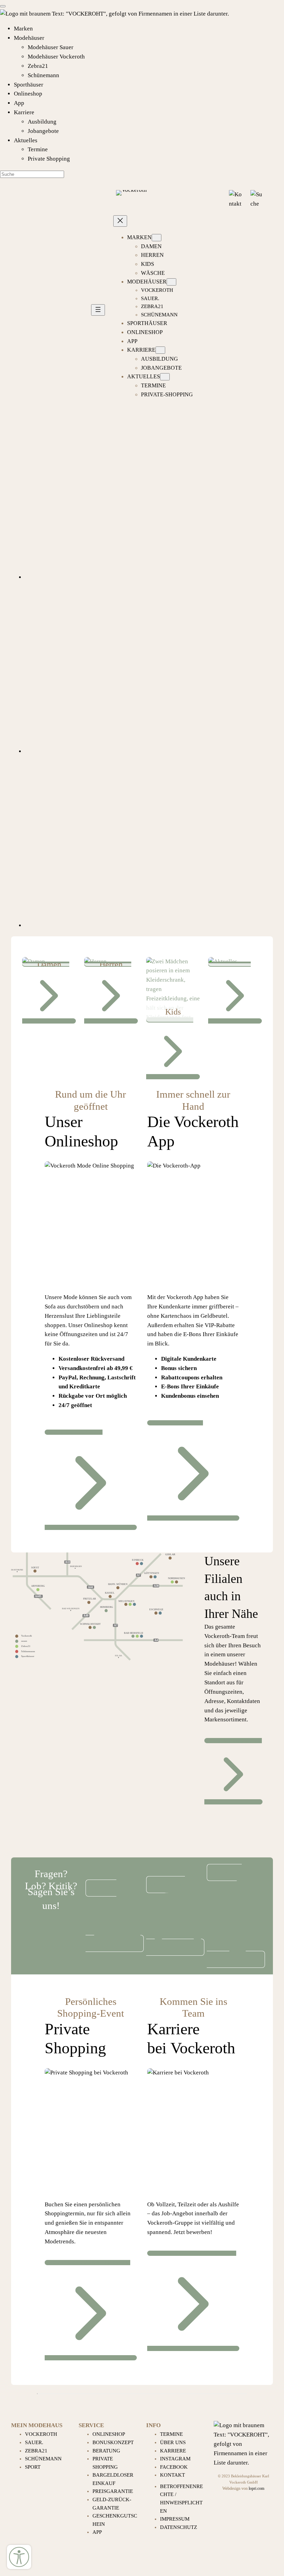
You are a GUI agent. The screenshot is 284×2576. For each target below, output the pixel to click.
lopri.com (256, 2489)
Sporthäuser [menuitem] (29, 85)
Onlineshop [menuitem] (28, 94)
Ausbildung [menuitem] (42, 122)
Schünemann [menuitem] (43, 75)
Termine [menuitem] (38, 149)
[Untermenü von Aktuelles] (165, 377)
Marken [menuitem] (23, 29)
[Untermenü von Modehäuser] (171, 282)
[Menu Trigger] (3, 6)
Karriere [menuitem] (24, 112)
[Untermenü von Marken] (157, 238)
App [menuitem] (19, 103)
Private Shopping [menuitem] (49, 159)
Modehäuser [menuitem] (29, 38)
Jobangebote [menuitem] (43, 131)
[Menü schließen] (120, 221)
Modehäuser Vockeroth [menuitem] (56, 57)
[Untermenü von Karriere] (160, 350)
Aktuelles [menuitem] (26, 140)
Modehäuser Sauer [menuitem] (51, 47)
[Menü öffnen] (98, 310)
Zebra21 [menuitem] (38, 66)
